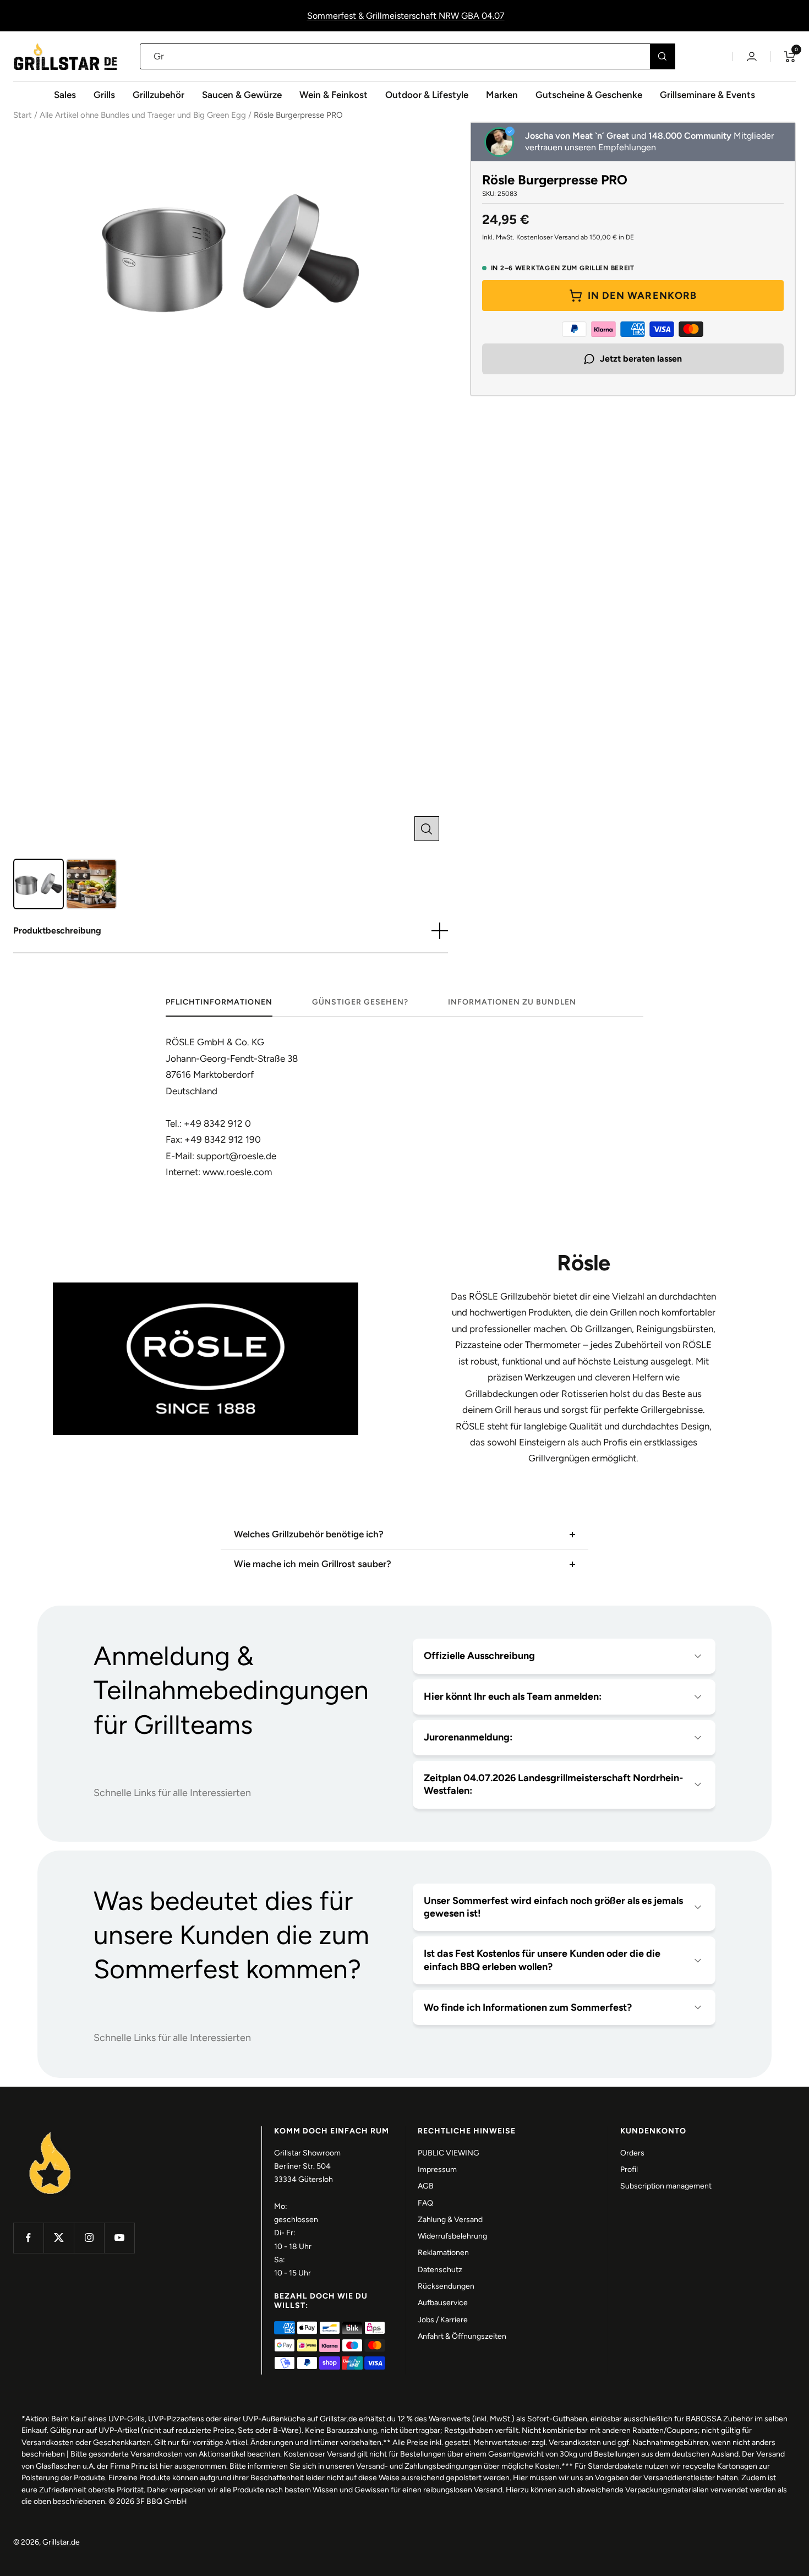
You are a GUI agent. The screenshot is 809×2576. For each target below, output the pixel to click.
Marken (502, 95)
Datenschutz (440, 2270)
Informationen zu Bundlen (512, 1002)
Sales (65, 95)
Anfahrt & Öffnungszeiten (462, 2336)
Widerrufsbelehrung (452, 2236)
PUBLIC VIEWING (449, 2153)
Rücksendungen (446, 2286)
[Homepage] (50, 2133)
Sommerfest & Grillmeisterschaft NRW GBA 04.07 (406, 16)
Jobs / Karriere (443, 2320)
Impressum (437, 2170)
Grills (104, 95)
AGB (426, 2186)
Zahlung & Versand (450, 2220)
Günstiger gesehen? (360, 1002)
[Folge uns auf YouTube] (119, 2238)
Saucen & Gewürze (242, 95)
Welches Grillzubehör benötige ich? (309, 1534)
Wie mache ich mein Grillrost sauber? (313, 1564)
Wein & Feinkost (334, 95)
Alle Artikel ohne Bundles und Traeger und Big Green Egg (143, 115)
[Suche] (662, 56)
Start (23, 115)
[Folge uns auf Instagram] (89, 2238)
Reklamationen (443, 2253)
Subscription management (666, 2186)
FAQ (425, 2203)
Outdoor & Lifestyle (427, 95)
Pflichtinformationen (219, 1002)
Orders (632, 2153)
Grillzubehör (158, 95)
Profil (629, 2170)
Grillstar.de (61, 2542)
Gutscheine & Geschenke (589, 95)
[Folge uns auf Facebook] (28, 2238)
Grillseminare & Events (707, 95)
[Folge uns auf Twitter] (59, 2238)
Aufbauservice (443, 2303)
